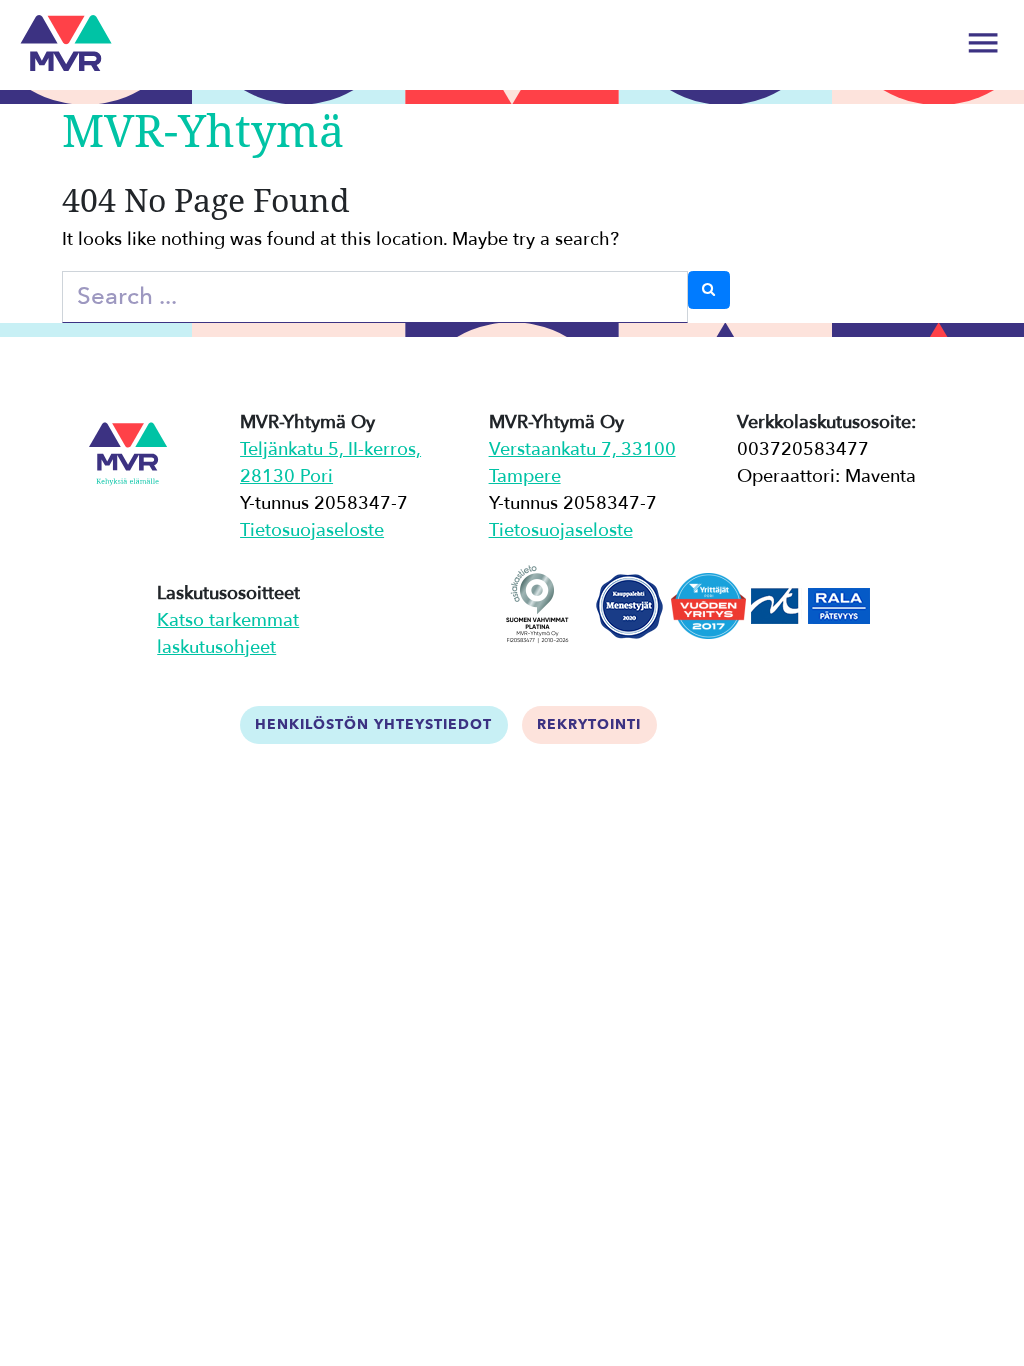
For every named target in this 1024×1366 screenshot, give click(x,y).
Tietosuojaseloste (312, 530)
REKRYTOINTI (589, 724)
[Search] (709, 289)
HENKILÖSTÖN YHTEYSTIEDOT (373, 724)
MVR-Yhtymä (203, 129)
